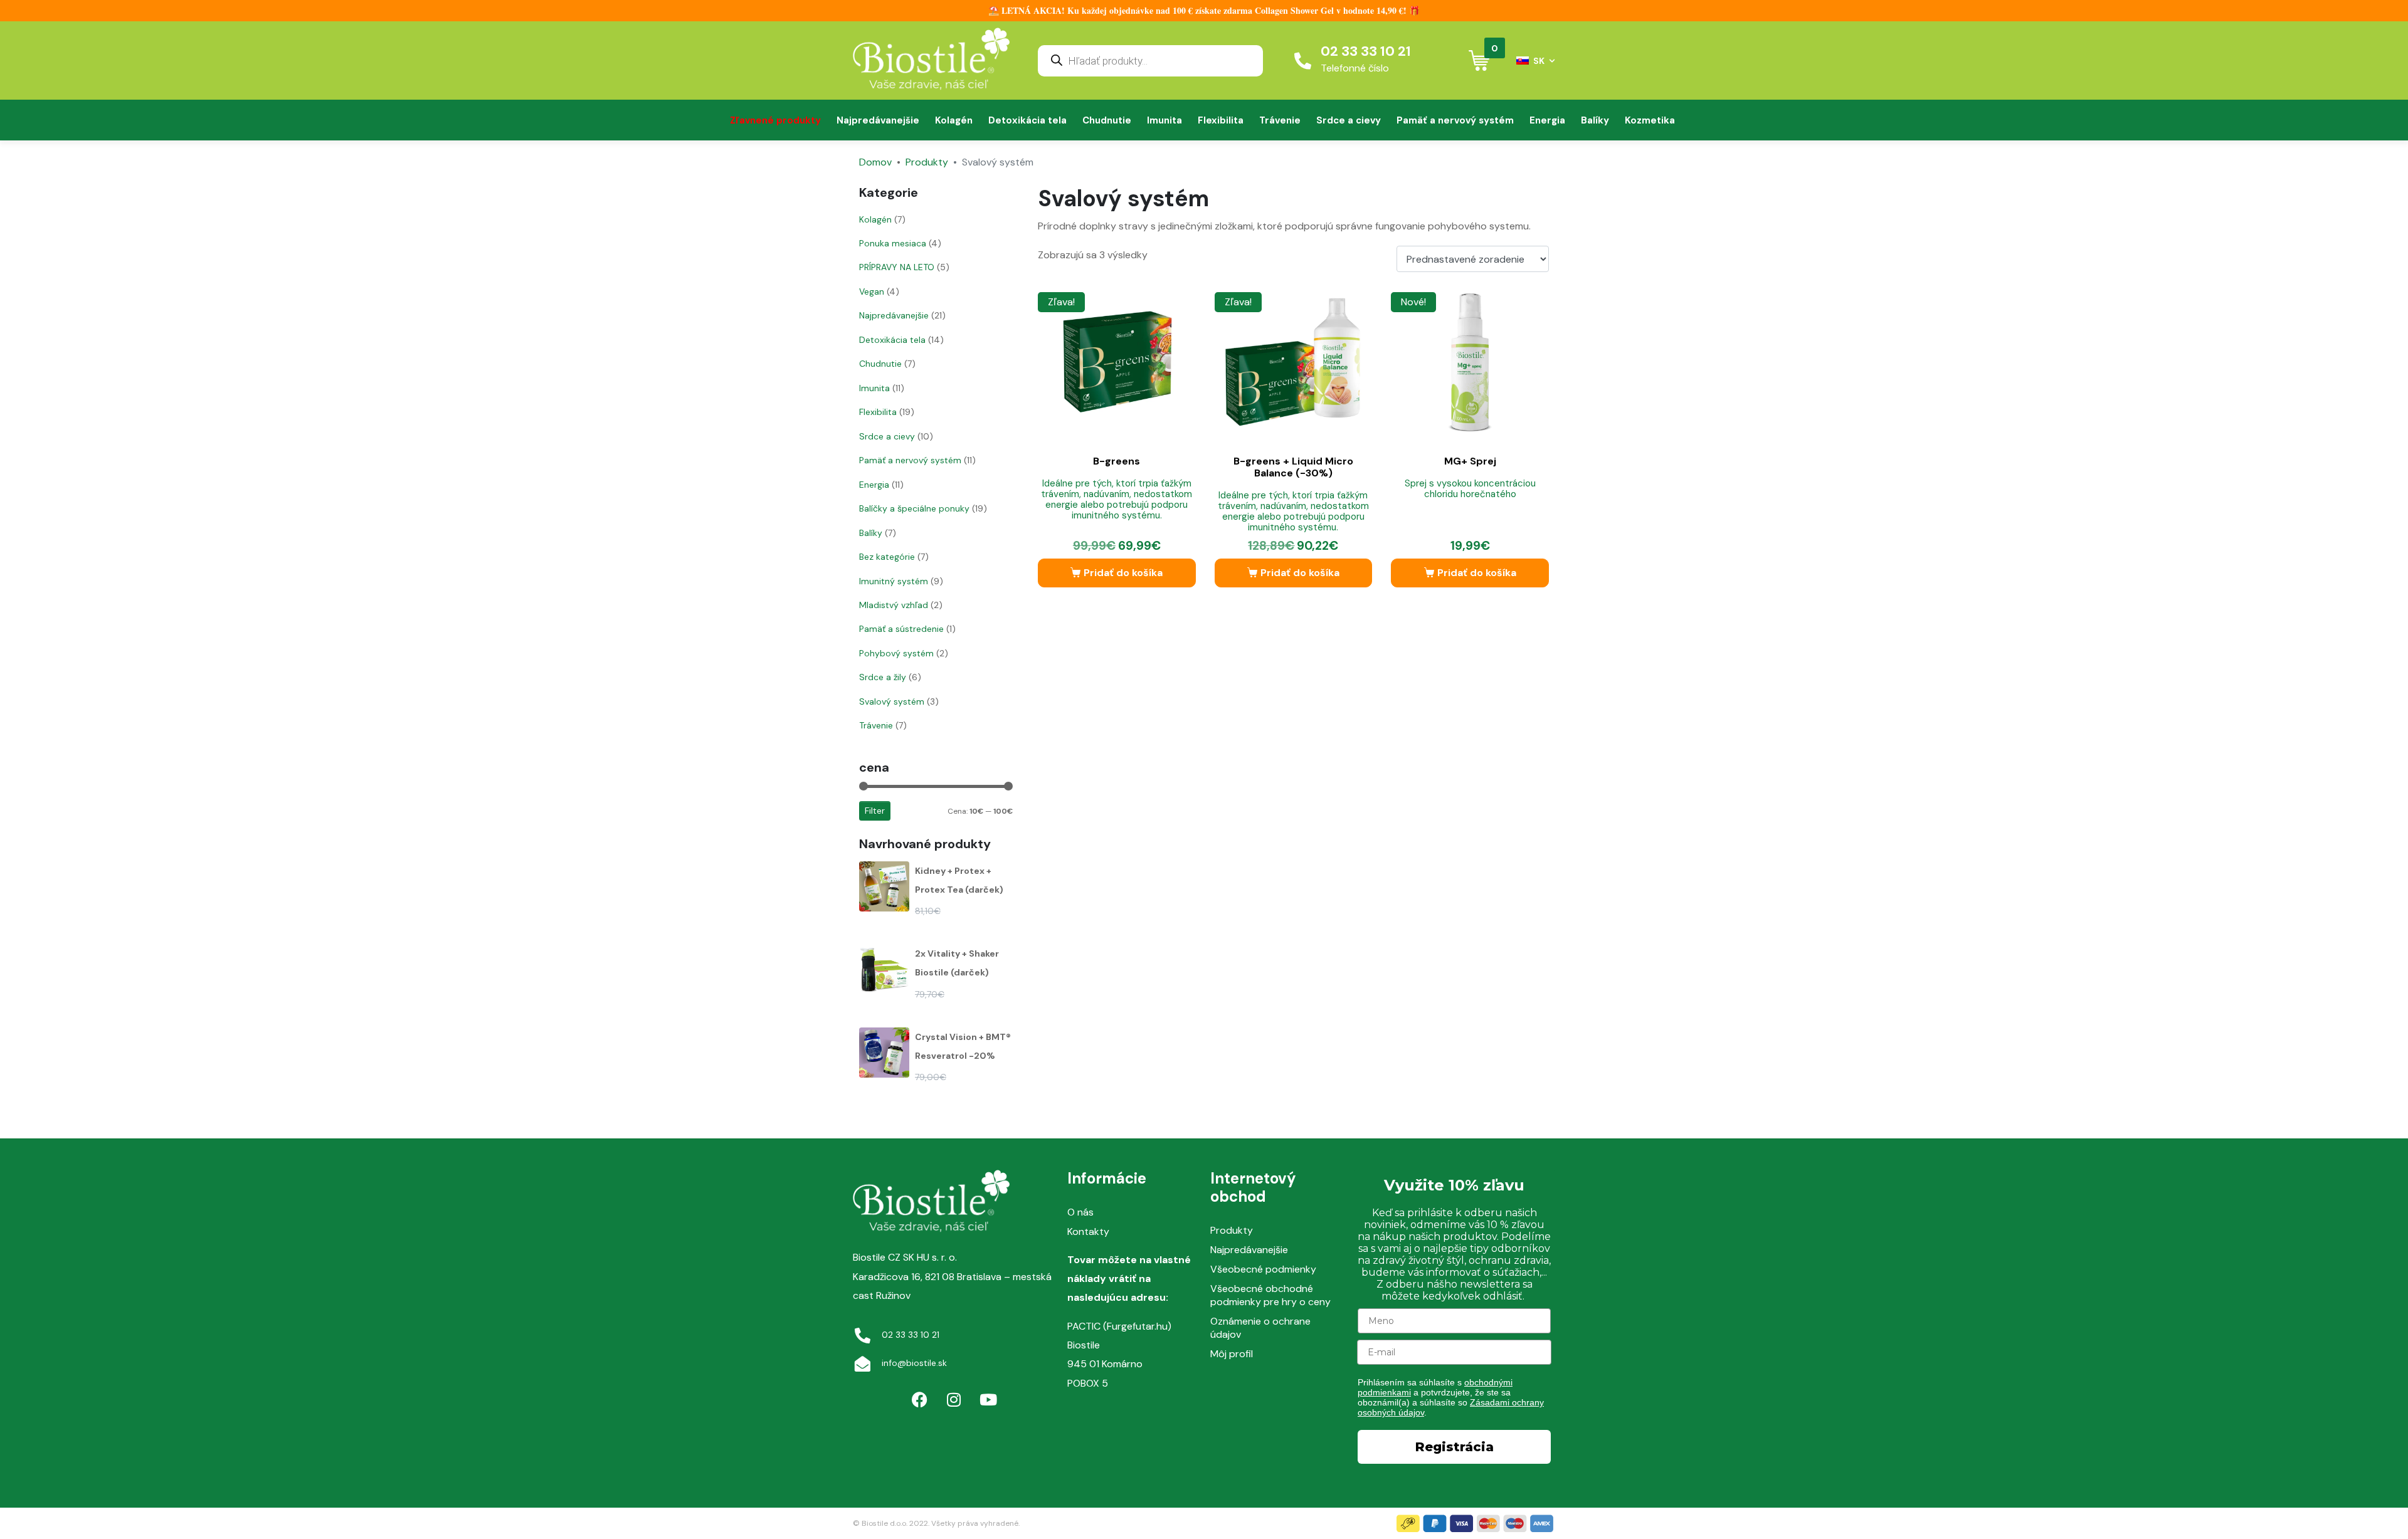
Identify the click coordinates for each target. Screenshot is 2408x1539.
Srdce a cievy (1349, 120)
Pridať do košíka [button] (1123, 573)
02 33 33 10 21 (1366, 51)
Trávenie (1280, 120)
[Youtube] (988, 1400)
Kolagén (954, 120)
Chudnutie (1107, 120)
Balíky (1595, 120)
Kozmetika (1650, 120)
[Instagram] (954, 1400)
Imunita (1164, 120)
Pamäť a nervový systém (1455, 120)
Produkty (1232, 1230)
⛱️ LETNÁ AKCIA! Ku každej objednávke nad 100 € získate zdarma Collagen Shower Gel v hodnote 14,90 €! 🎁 (1204, 10)
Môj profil (1232, 1354)
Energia (1547, 120)
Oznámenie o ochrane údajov (1260, 1328)
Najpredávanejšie (878, 120)
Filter (875, 811)
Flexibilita (1221, 120)
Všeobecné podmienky (1263, 1269)
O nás (1080, 1212)
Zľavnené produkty (775, 120)
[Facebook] (919, 1400)
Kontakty (1088, 1232)
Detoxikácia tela (1027, 120)
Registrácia (1455, 1447)
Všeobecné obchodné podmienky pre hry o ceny (1270, 1295)
